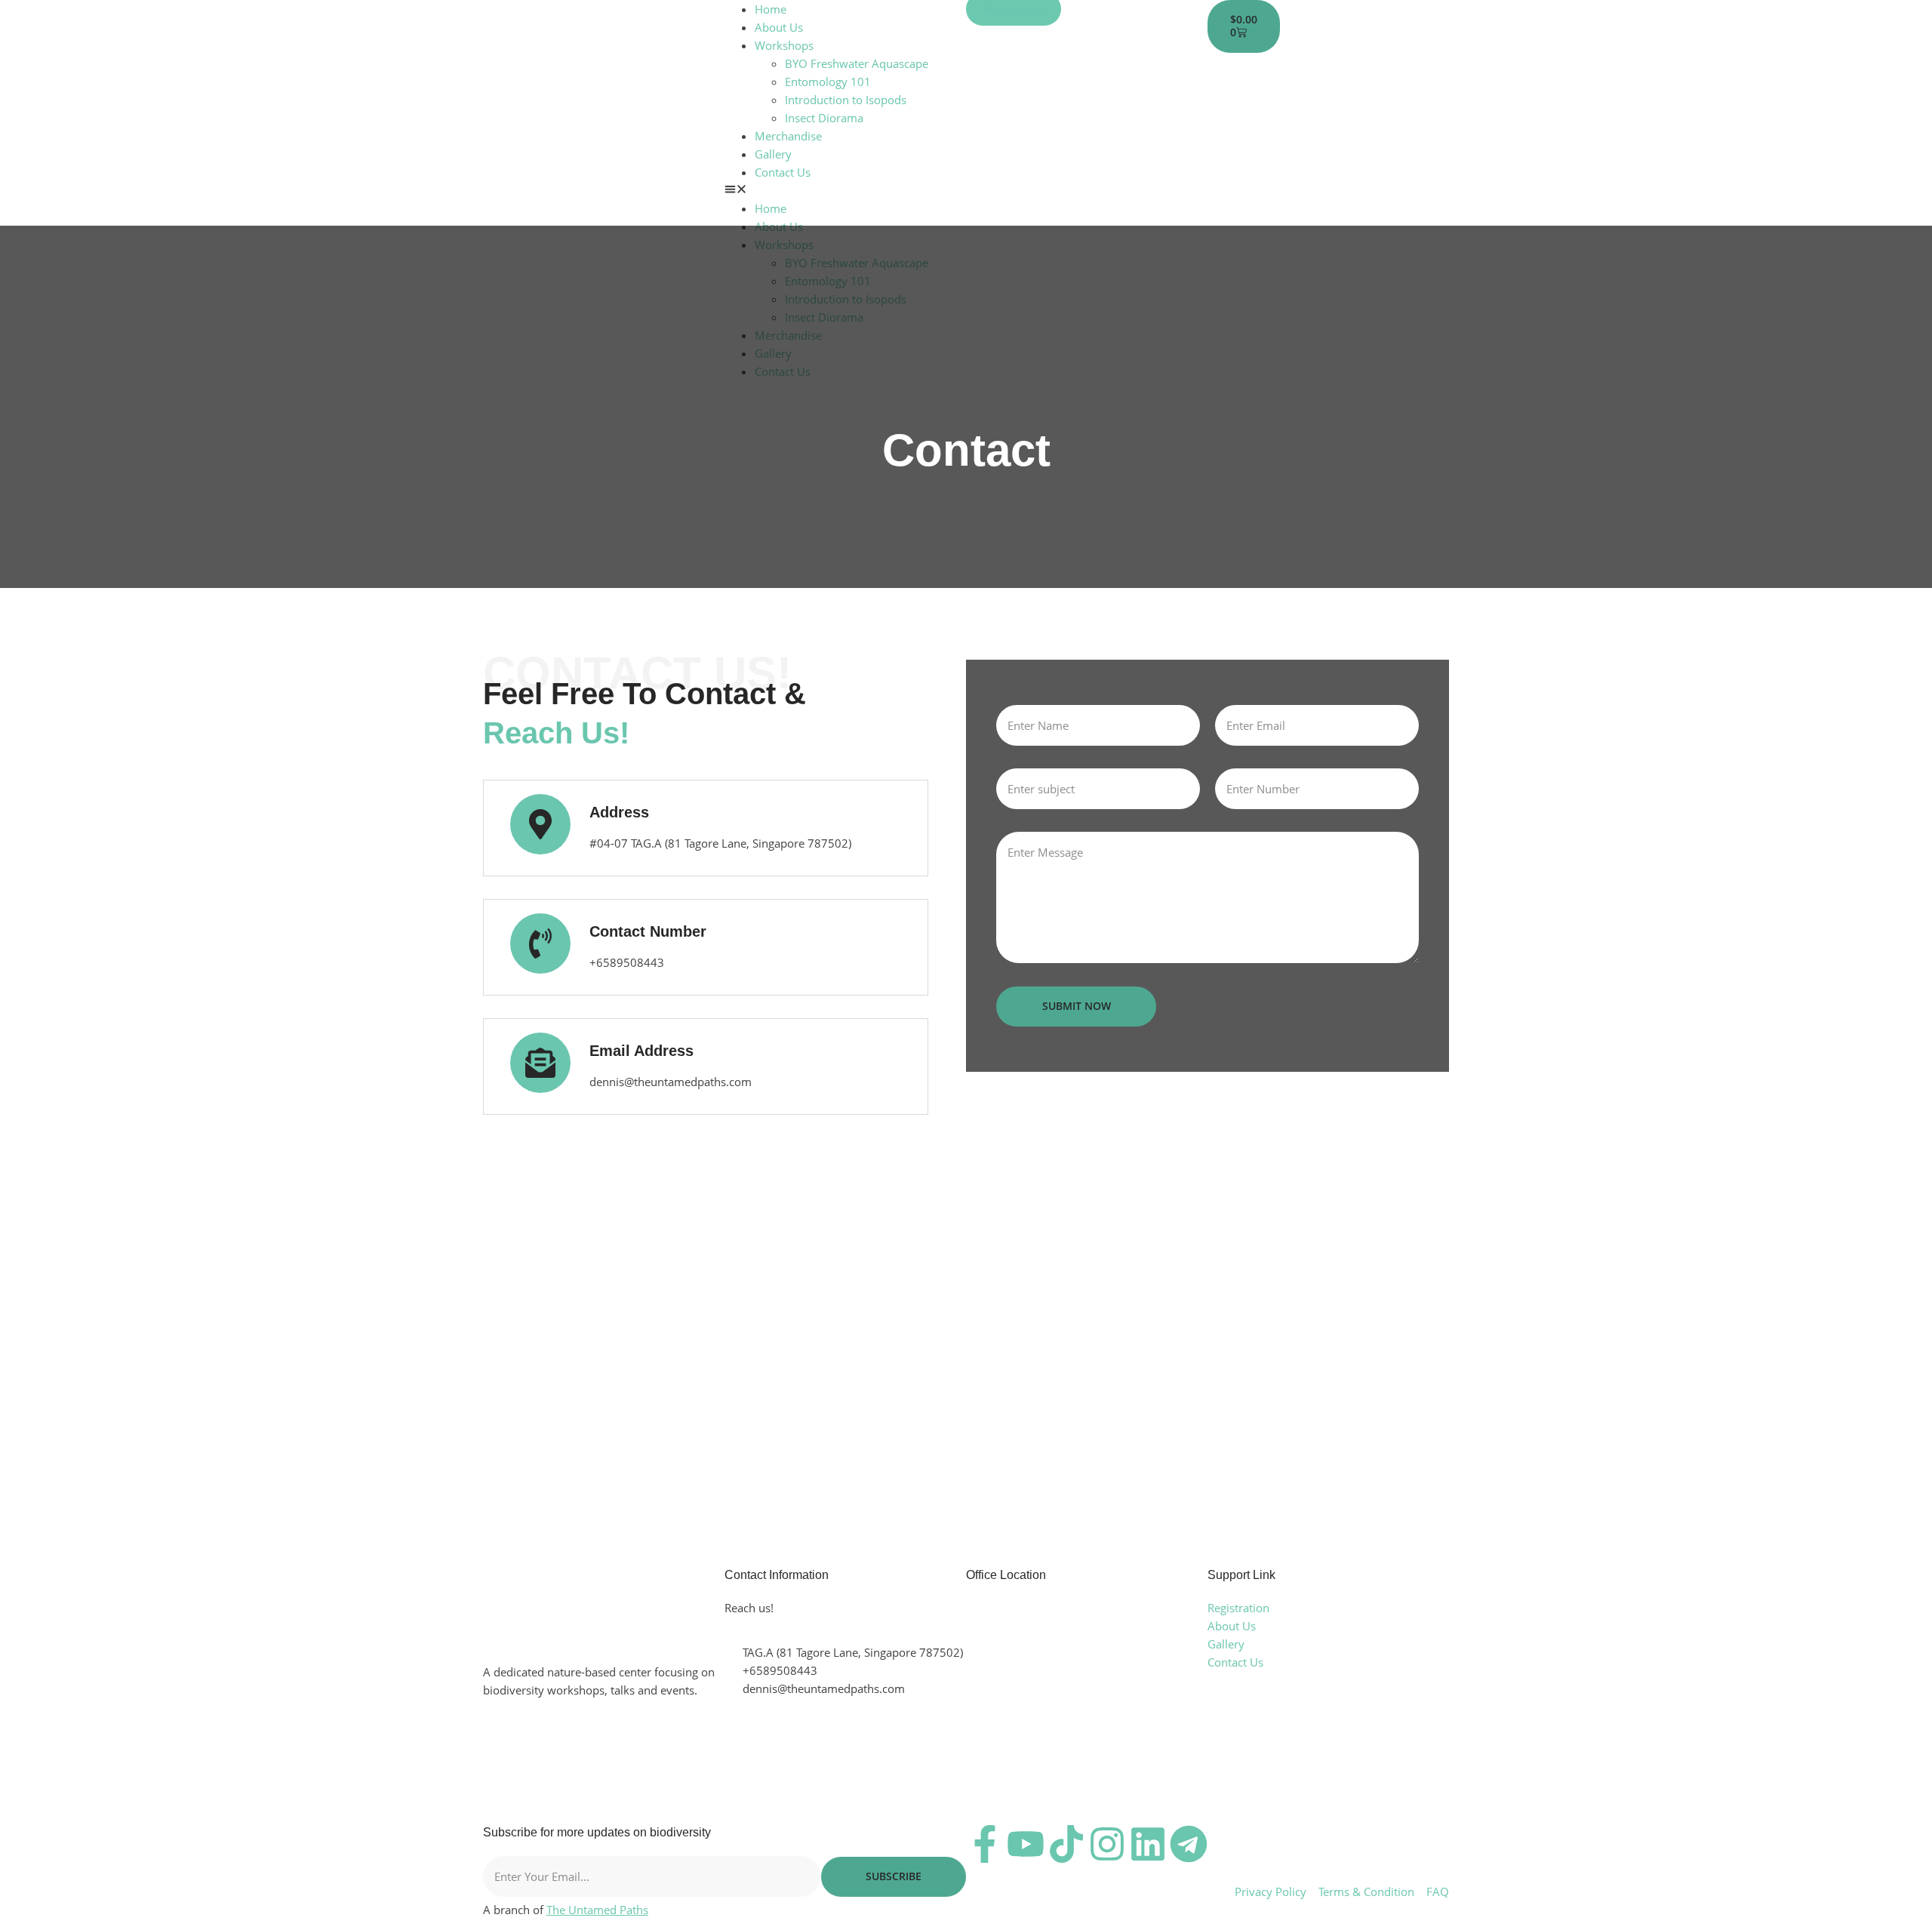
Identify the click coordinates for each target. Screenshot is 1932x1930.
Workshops (784, 45)
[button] (845, 190)
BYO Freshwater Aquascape (857, 63)
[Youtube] (1026, 1844)
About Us (779, 27)
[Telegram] (1189, 1844)
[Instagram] (1107, 1844)
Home (771, 9)
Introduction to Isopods (846, 100)
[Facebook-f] (985, 1844)
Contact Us (783, 172)
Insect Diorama (824, 118)
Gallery (773, 154)
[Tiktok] (1066, 1844)
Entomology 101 (828, 82)
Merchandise (788, 136)
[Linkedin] (1148, 1844)
